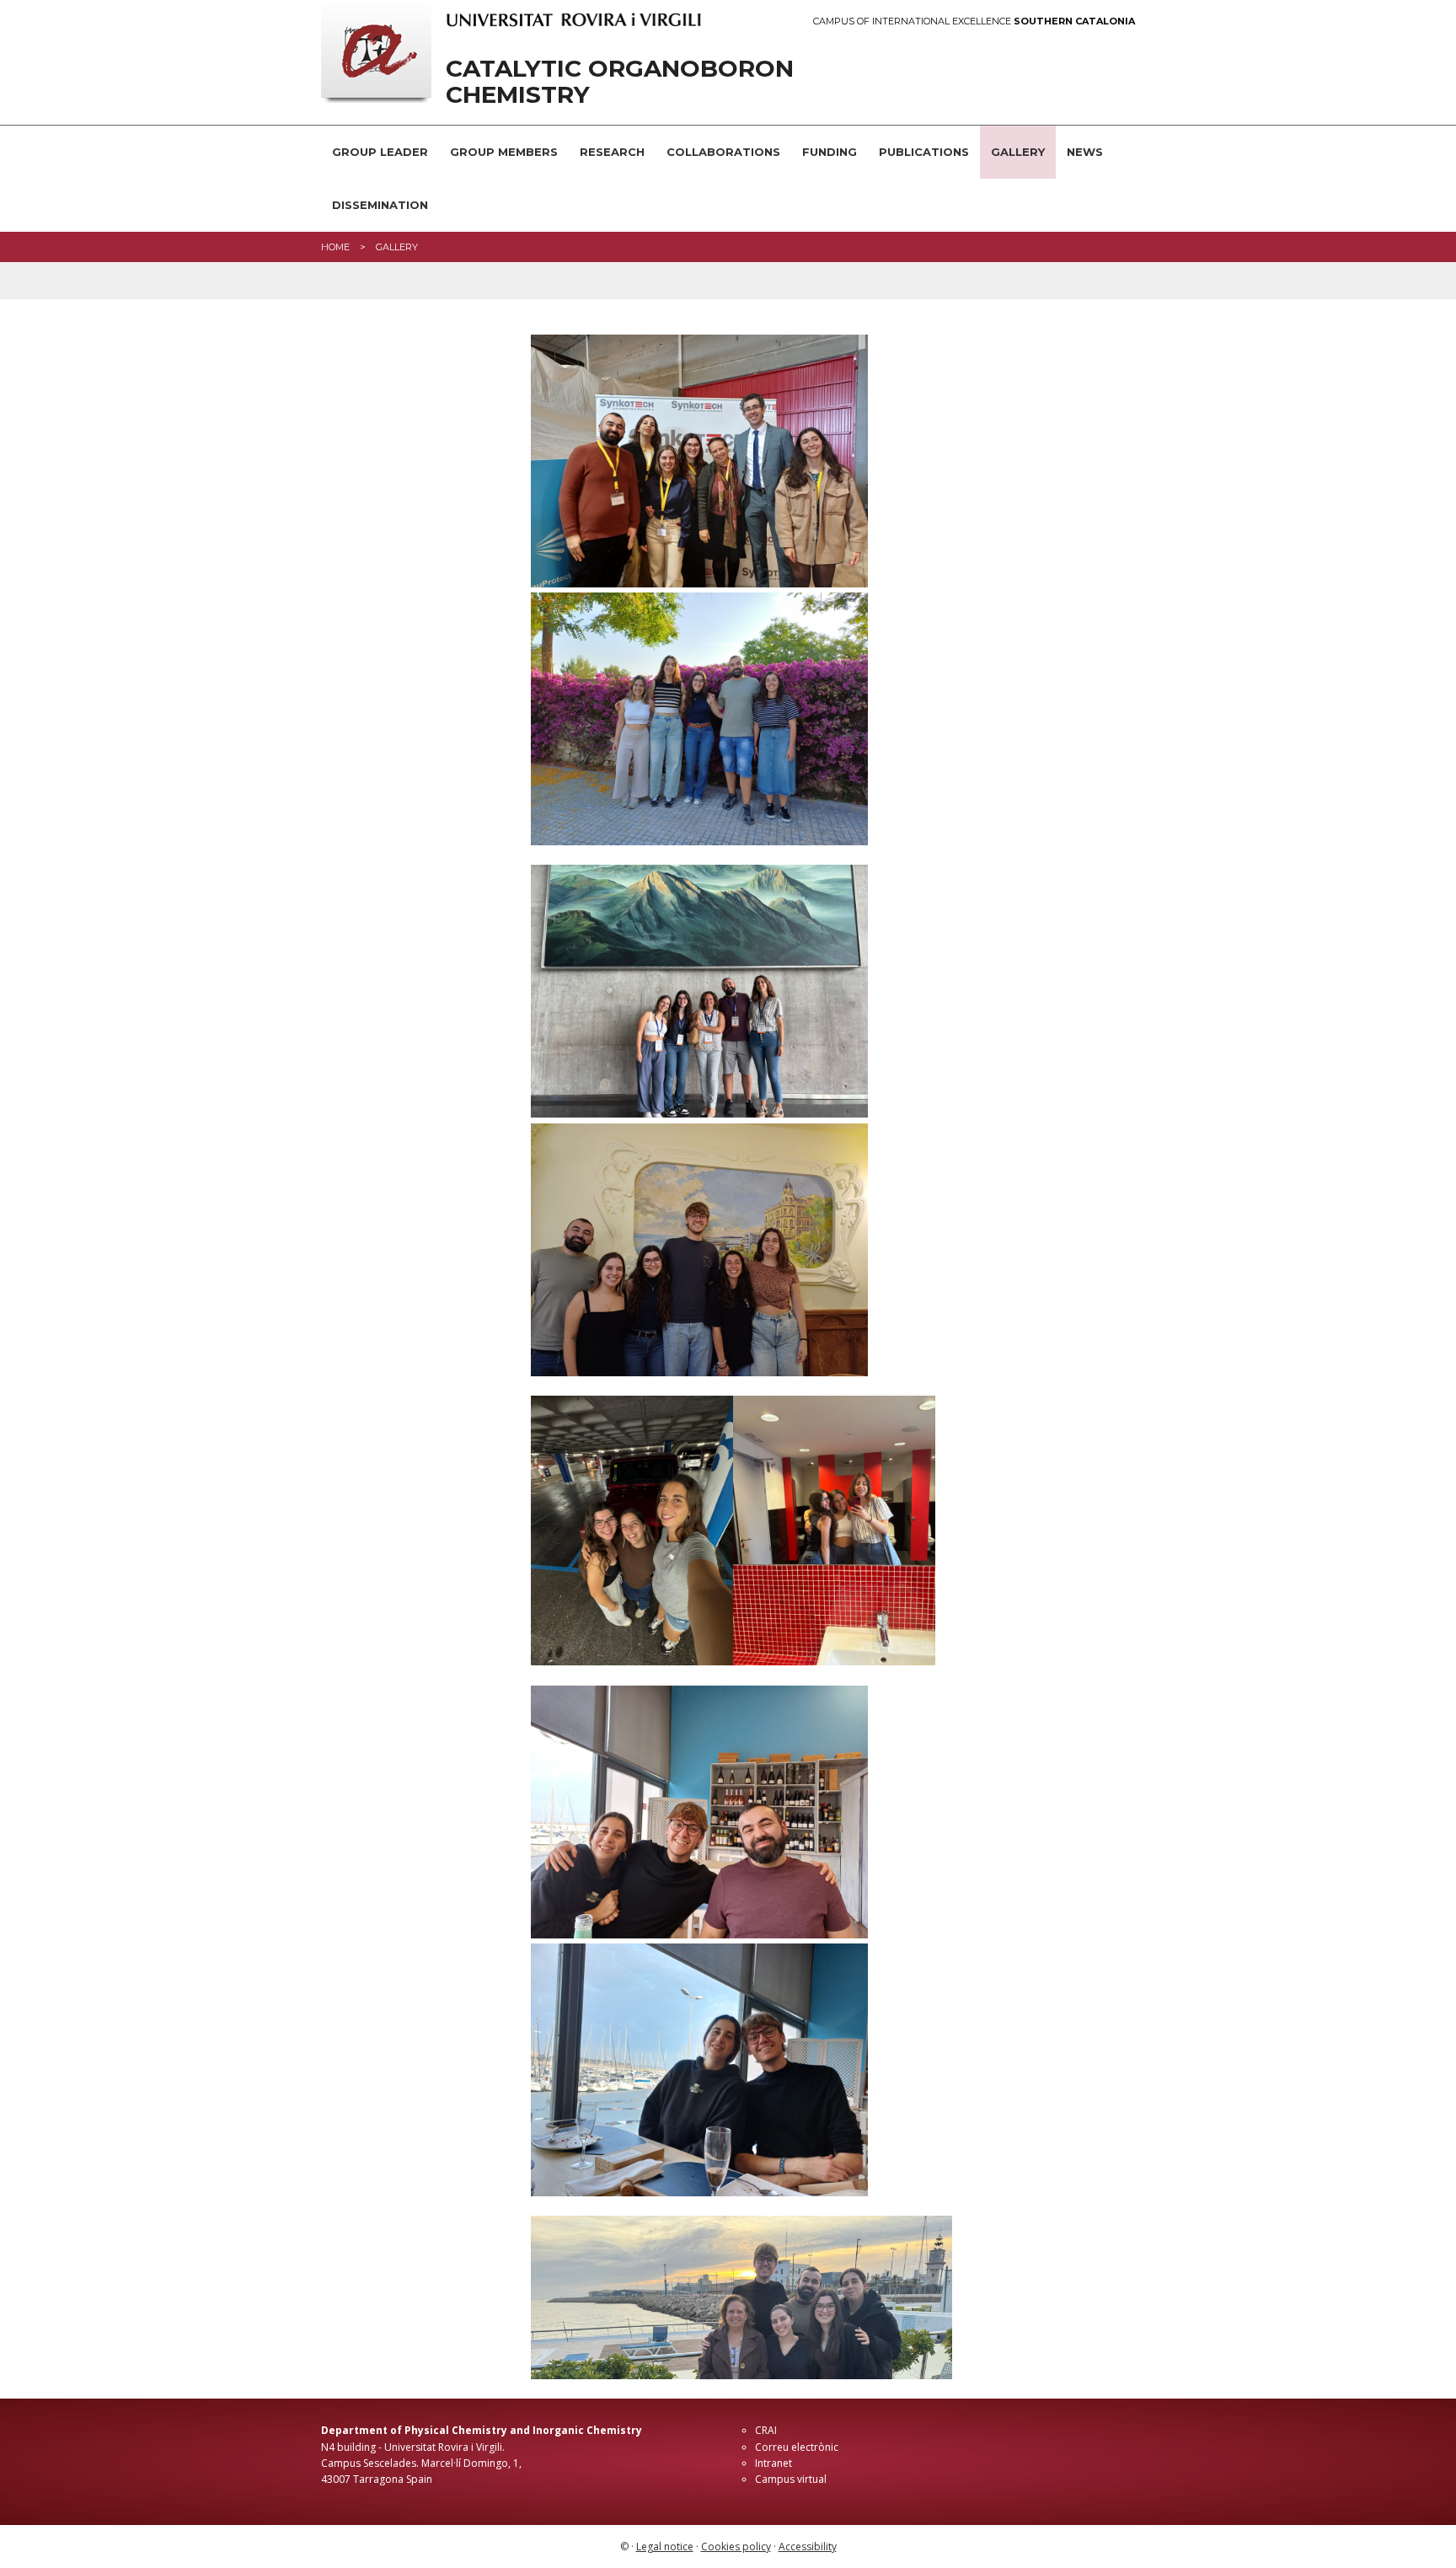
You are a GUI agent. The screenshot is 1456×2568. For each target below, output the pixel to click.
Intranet (773, 2463)
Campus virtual (791, 2479)
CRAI (766, 2430)
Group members (504, 152)
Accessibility (808, 2547)
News (1085, 152)
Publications (924, 152)
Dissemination (380, 205)
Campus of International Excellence (974, 21)
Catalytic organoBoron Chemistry (620, 82)
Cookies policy (736, 2547)
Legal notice (665, 2547)
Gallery (1018, 152)
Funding (830, 152)
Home (335, 247)
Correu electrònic (797, 2447)
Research (612, 152)
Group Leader (380, 152)
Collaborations (723, 152)
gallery (397, 247)
